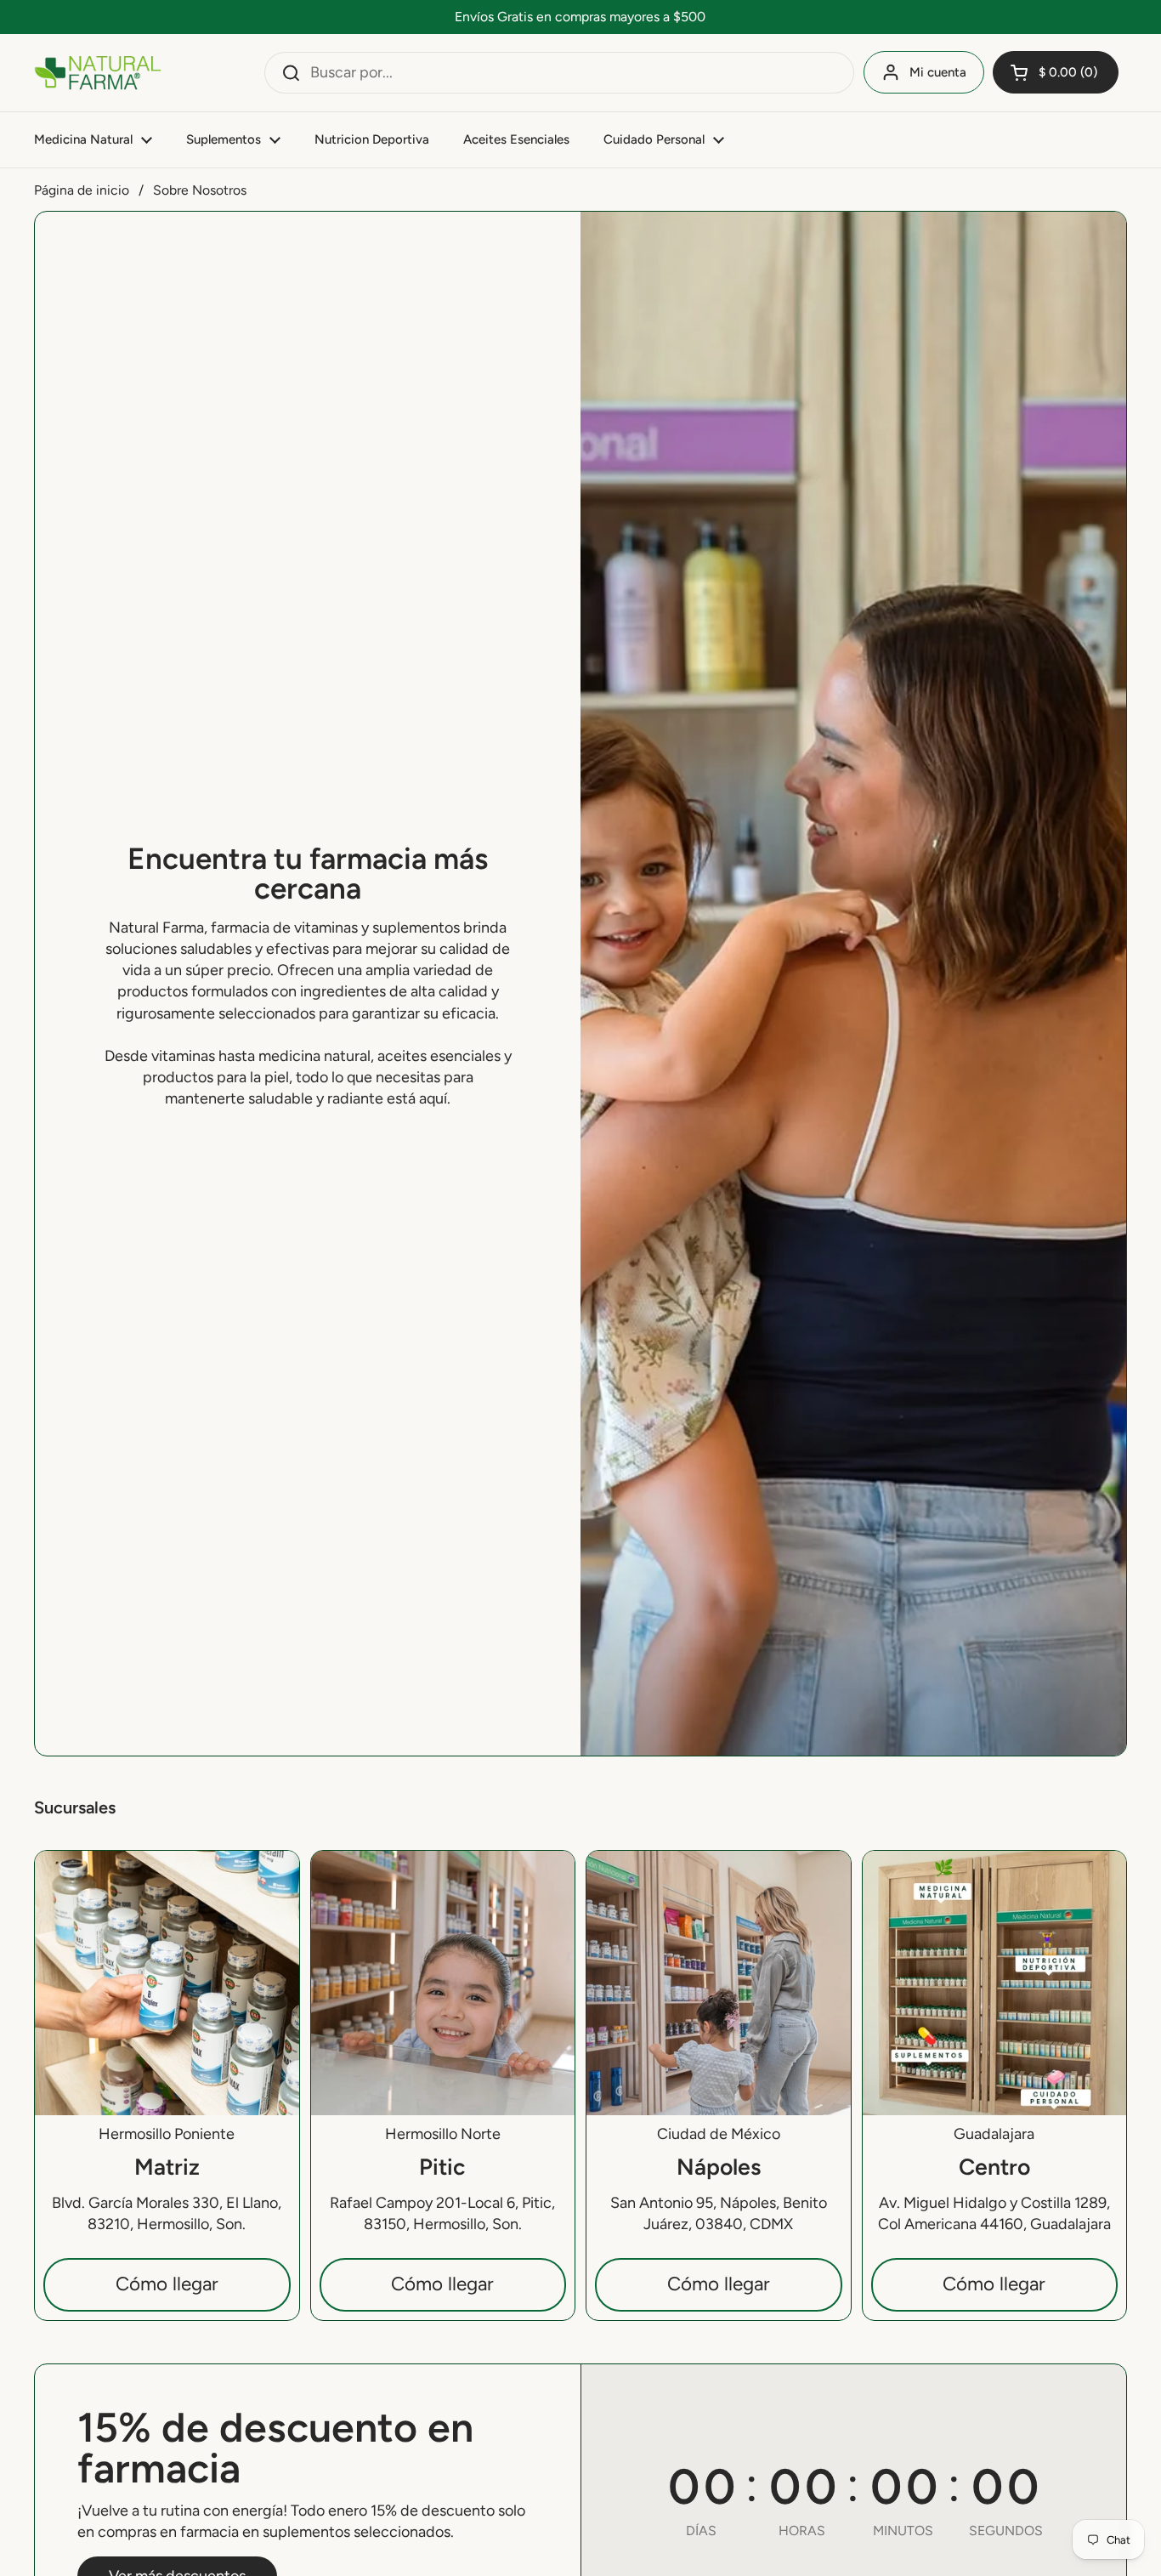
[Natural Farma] (98, 73)
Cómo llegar (167, 2284)
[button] (1056, 72)
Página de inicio (82, 190)
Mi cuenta (938, 72)
